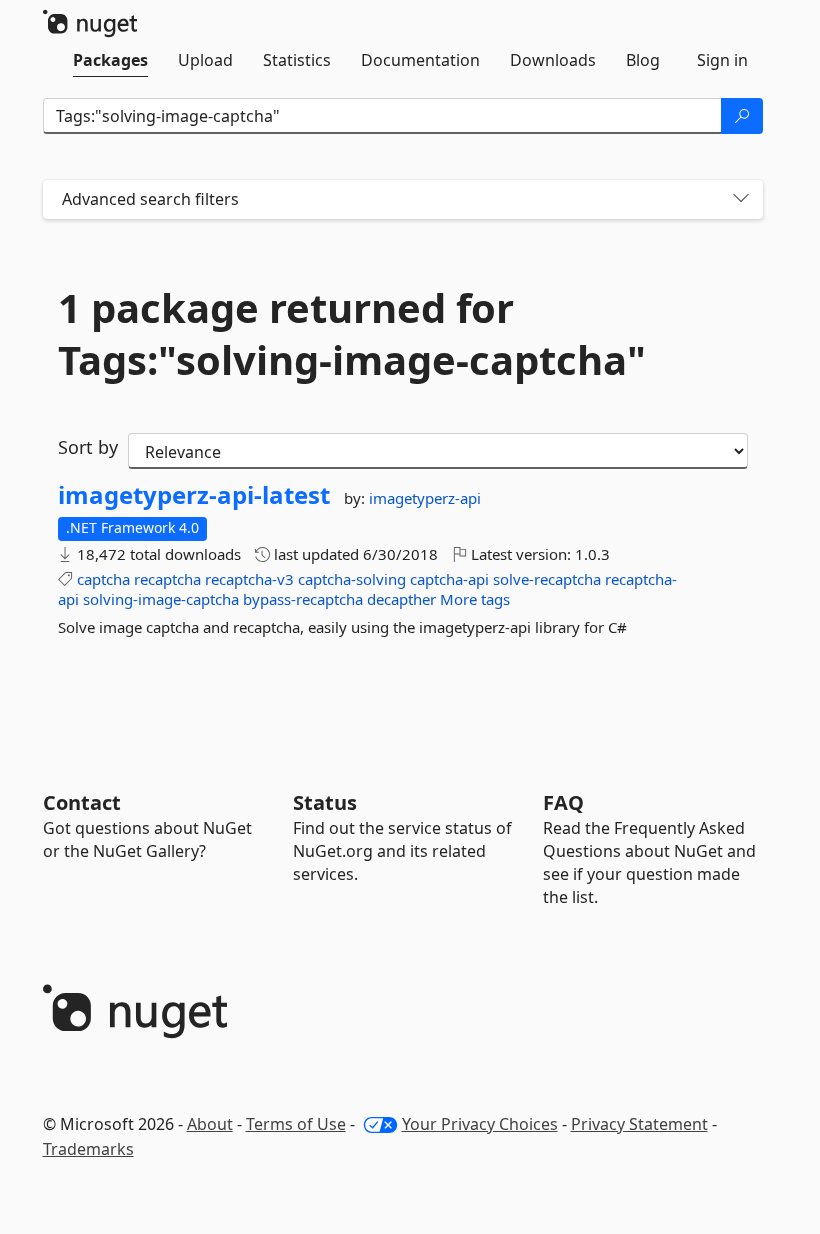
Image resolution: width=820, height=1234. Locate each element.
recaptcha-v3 (249, 579)
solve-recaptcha (547, 579)
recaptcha (167, 579)
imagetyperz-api (425, 498)
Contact (82, 802)
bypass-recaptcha (303, 599)
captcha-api (449, 579)
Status (325, 802)
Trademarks (88, 1149)
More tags (475, 599)
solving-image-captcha (161, 599)
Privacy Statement (639, 1124)
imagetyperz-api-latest (194, 495)
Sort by (88, 447)
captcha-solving (352, 579)
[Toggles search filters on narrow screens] (741, 199)
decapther (401, 599)
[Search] (742, 116)
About (210, 1124)
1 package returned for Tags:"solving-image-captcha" (352, 334)
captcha (103, 579)
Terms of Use (296, 1124)
